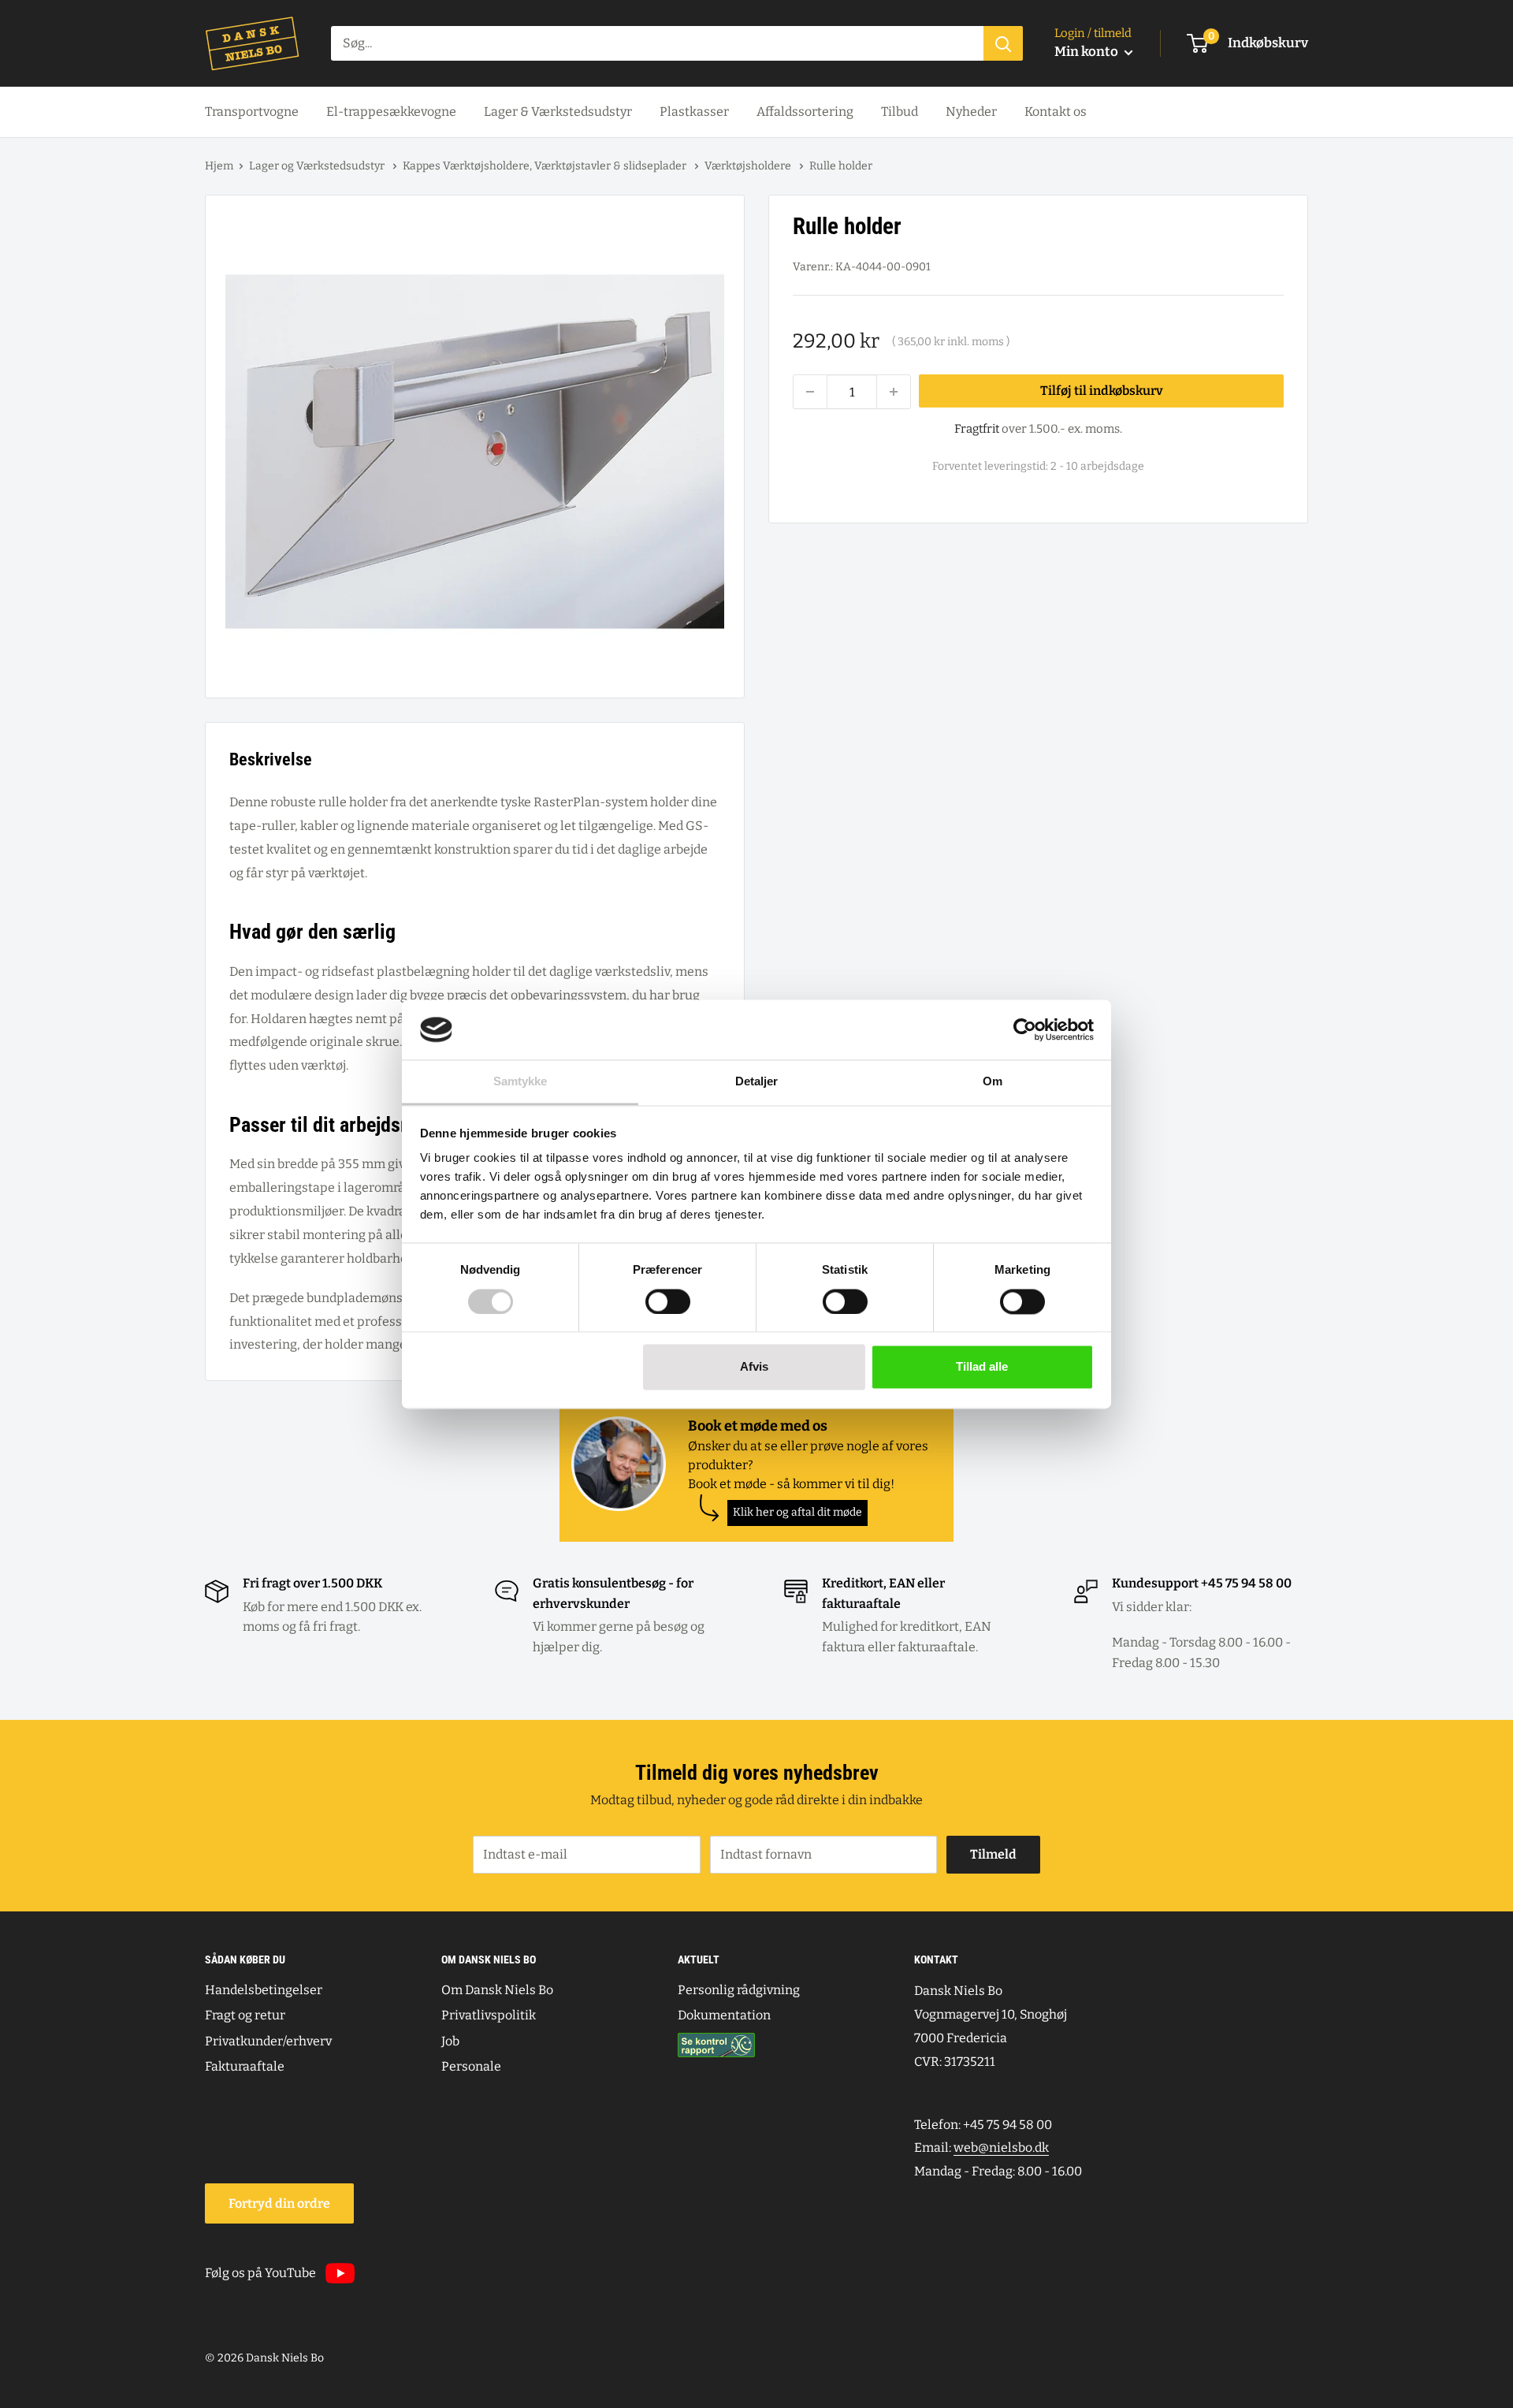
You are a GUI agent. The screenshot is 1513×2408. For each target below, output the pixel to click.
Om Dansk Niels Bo (497, 1990)
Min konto (1087, 52)
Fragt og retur (245, 2015)
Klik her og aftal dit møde (797, 1512)
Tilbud (900, 112)
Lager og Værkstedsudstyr (318, 166)
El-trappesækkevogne (391, 112)
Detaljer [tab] (757, 1082)
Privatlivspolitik (489, 2015)
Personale (471, 2066)
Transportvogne (252, 112)
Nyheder (971, 112)
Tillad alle (982, 1367)
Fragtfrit (977, 429)
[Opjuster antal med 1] (894, 392)
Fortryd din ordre (279, 2203)
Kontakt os (1056, 112)
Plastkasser (694, 112)
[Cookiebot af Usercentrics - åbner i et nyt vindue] (1025, 1029)
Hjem (219, 166)
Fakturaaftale (245, 2066)
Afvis (754, 1367)
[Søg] (1003, 43)
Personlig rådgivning (739, 1990)
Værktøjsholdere (749, 166)
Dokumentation (724, 2015)
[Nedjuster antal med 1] (810, 392)
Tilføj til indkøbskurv (1102, 391)
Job (450, 2041)
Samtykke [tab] (520, 1082)
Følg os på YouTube (260, 2273)
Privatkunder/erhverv (268, 2041)
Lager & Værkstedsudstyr (558, 112)
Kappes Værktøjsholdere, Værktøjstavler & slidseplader (546, 166)
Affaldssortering (805, 112)
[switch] (668, 1301)
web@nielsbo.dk (1001, 2147)
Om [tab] (993, 1082)
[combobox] (657, 43)
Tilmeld (993, 1854)
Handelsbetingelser (264, 1990)
